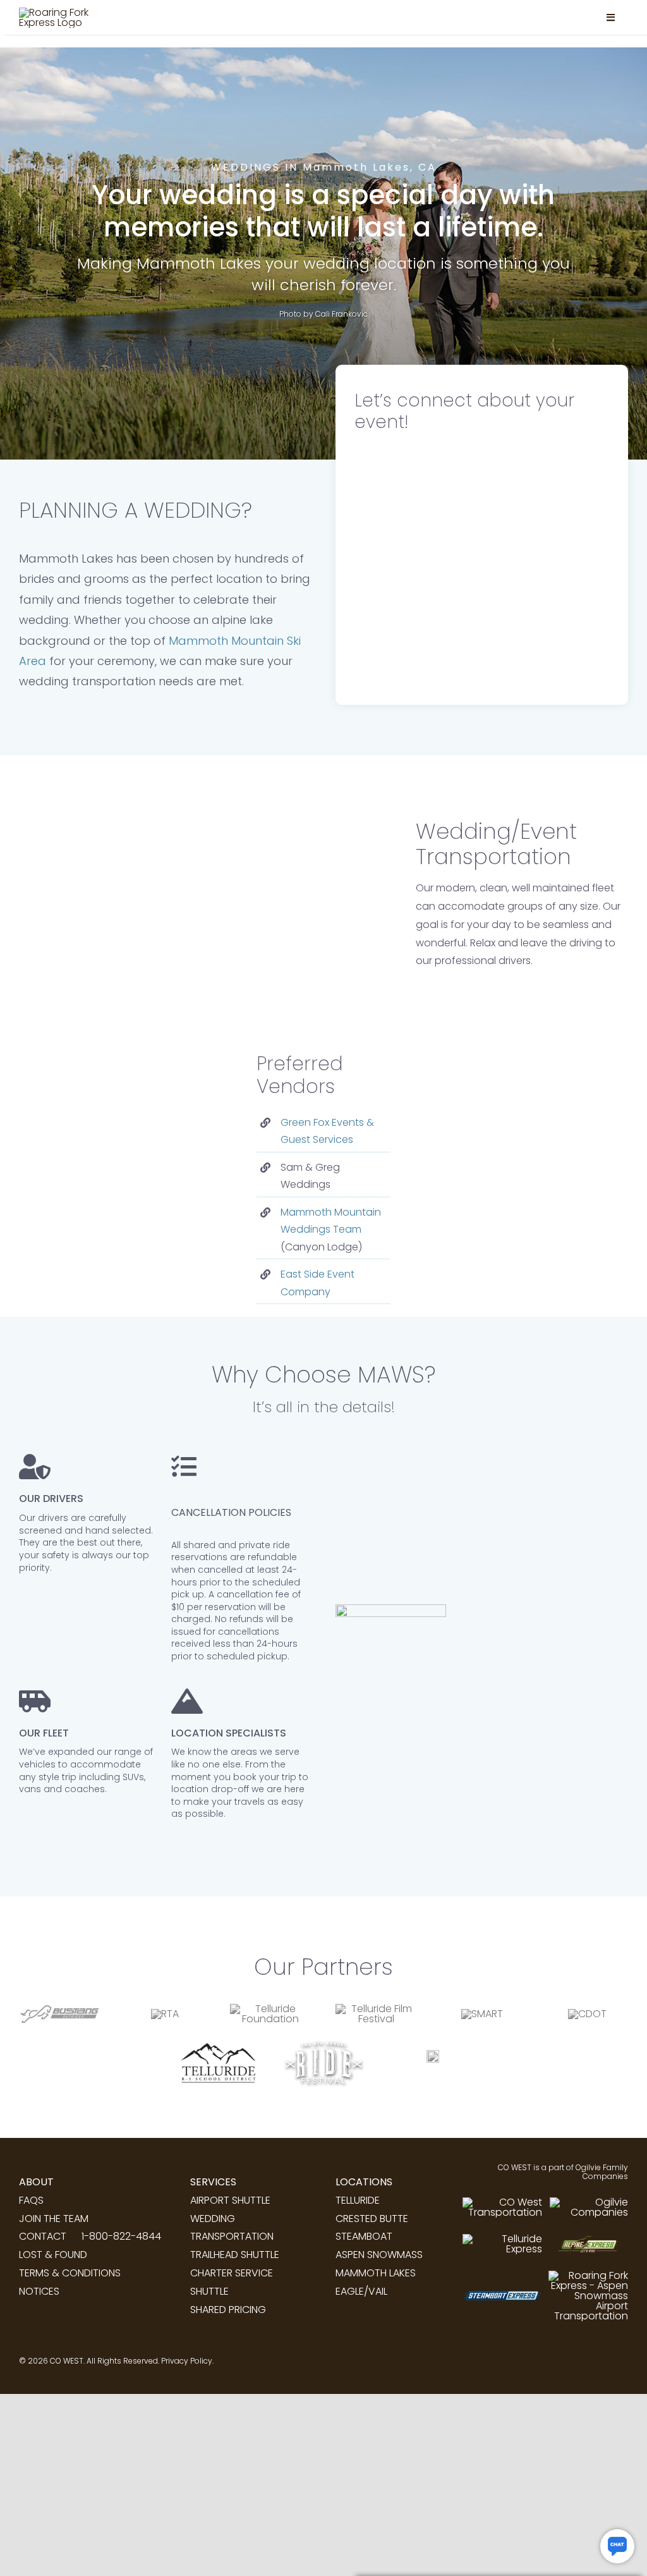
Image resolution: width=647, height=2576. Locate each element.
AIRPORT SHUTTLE (230, 2200)
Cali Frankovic (342, 314)
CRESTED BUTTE (372, 2219)
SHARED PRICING (228, 2310)
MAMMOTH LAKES (376, 2273)
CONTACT (43, 2236)
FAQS (31, 2200)
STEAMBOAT (364, 2236)
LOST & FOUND (53, 2255)
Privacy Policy (187, 2361)
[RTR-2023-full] (433, 2055)
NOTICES (39, 2291)
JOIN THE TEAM (54, 2219)
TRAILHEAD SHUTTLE (235, 2255)
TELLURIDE (358, 2200)
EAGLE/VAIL (361, 2291)
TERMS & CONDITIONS (70, 2273)
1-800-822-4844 (121, 2236)
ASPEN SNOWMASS (379, 2255)
